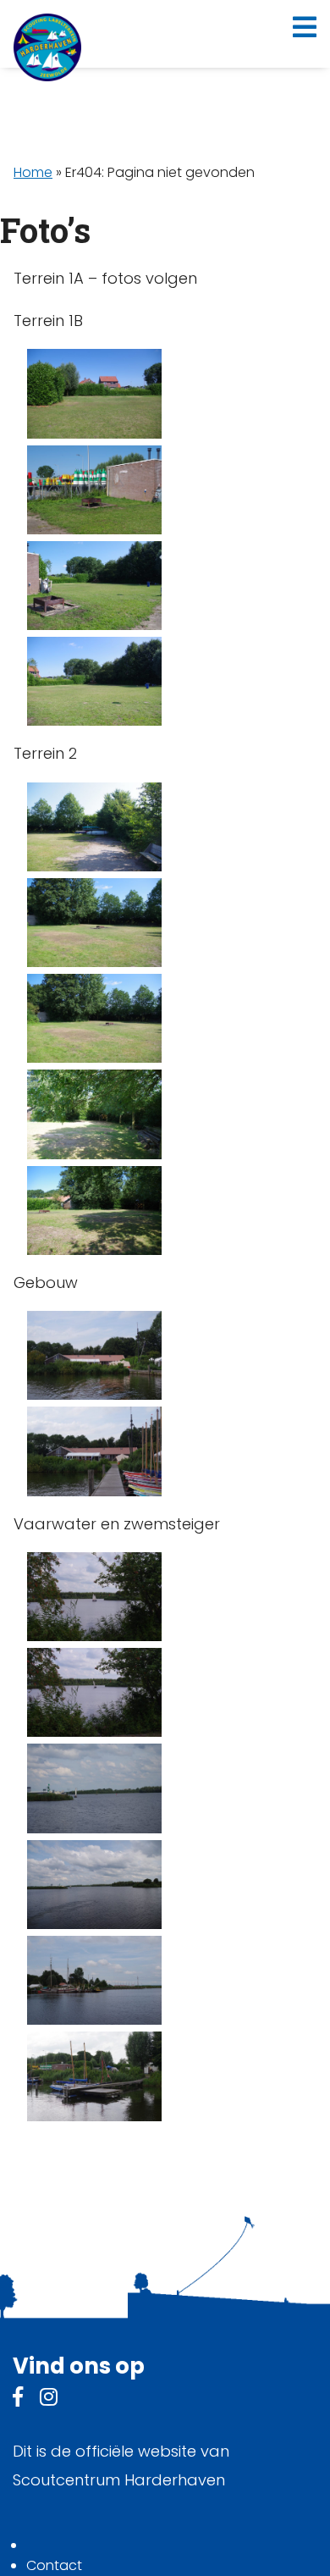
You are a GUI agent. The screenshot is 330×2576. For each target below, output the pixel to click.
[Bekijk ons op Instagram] (49, 2399)
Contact (54, 2565)
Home (33, 172)
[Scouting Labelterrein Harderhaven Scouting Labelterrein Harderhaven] (47, 47)
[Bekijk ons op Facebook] (18, 2399)
